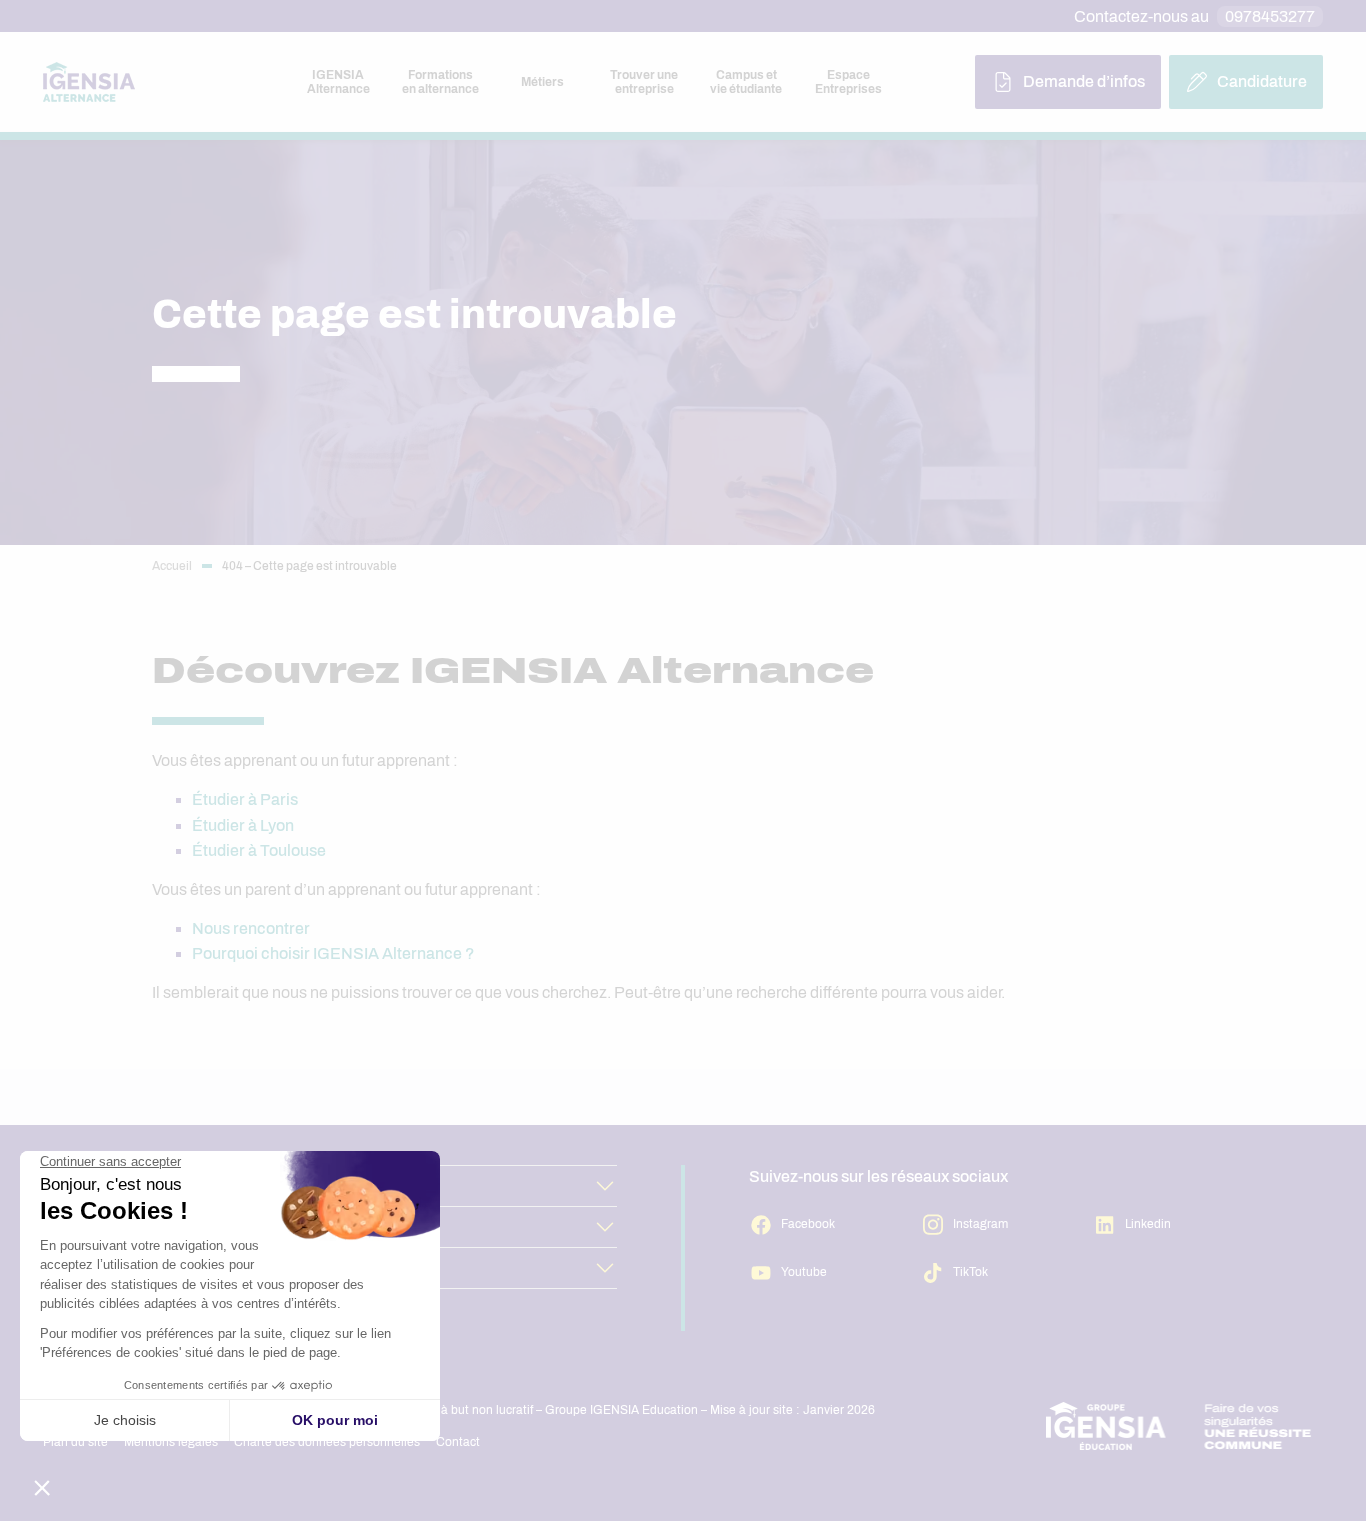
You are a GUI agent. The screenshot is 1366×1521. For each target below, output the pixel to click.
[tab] (338, 82)
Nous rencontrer (251, 928)
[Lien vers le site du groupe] (1179, 1426)
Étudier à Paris (245, 799)
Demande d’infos (1084, 81)
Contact (458, 1442)
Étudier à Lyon (243, 825)
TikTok (970, 1272)
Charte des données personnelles (327, 1442)
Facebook (808, 1224)
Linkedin (1148, 1224)
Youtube (804, 1272)
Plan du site (75, 1442)
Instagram (980, 1224)
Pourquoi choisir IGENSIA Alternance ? (333, 953)
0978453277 (1270, 16)
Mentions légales (171, 1442)
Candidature (1262, 81)
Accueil (172, 566)
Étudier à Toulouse (259, 850)
